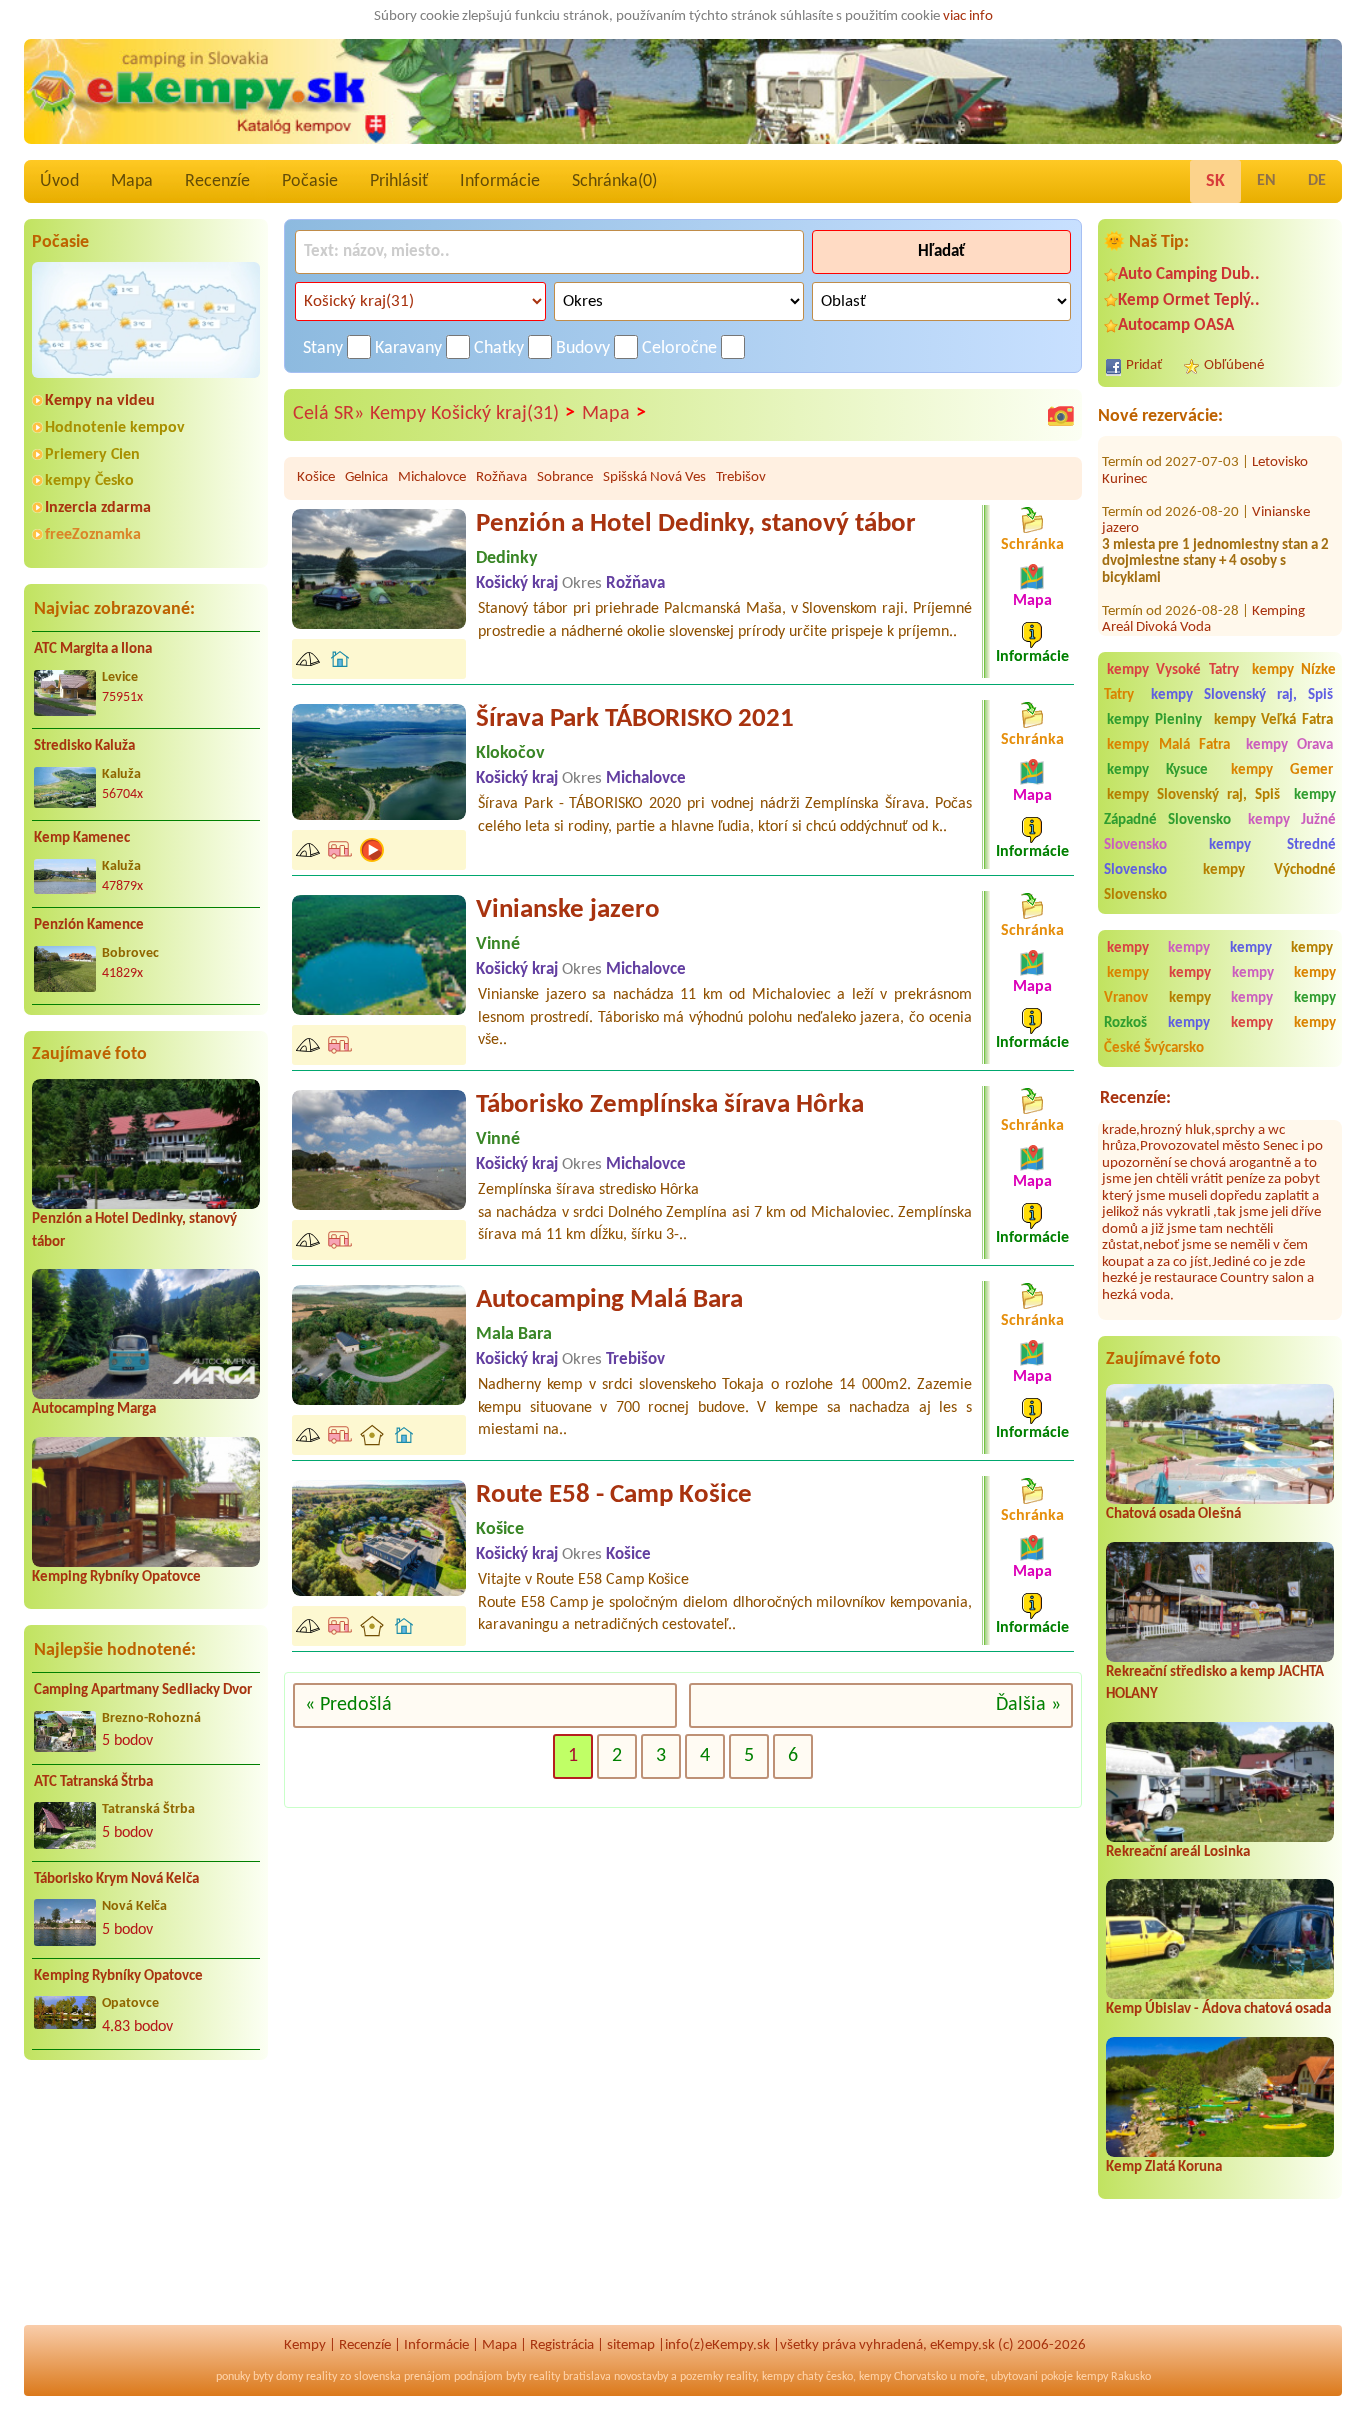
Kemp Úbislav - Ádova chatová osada (1218, 2009)
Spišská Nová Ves (654, 477)
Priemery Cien (92, 455)
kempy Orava (1290, 745)
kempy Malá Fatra (1168, 745)
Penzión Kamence (89, 925)
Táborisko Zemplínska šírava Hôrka (670, 1105)
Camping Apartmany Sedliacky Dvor (143, 1690)
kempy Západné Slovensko (1220, 808)
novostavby (641, 2377)
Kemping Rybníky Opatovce (116, 1577)
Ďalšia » (1028, 1705)
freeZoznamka (93, 535)
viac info (968, 16)
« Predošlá (348, 1705)
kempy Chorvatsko (903, 2377)
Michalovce (432, 477)
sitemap (631, 2345)
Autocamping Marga (94, 1409)
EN (1266, 181)
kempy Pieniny (1154, 720)
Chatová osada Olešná (1173, 1514)
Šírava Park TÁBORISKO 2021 (635, 719)
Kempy (305, 2345)
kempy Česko (89, 481)
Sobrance (565, 477)
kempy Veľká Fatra (1274, 720)
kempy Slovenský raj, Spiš (1242, 695)
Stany (323, 348)
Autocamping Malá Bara (609, 1300)
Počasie (310, 181)
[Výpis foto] (1061, 415)
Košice (316, 477)
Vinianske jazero (568, 910)
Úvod (59, 181)
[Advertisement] (146, 2205)
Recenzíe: (1135, 1098)
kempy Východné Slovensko (1220, 883)
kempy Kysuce (1157, 770)
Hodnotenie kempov (115, 428)
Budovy (583, 348)
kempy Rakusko (1113, 2377)
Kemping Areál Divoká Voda (1203, 581)
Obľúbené (1234, 365)
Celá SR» (328, 414)
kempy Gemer (1282, 770)
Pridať (1144, 365)
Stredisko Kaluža (84, 746)
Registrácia (562, 2345)
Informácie (500, 181)
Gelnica (366, 477)
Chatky (499, 348)
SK (1215, 181)
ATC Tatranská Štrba (93, 1782)
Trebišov (741, 477)
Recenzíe (217, 181)
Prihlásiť (399, 181)
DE (1317, 181)
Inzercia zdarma (98, 508)
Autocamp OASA (1176, 325)
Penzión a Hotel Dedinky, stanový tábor (696, 524)
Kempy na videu (100, 401)
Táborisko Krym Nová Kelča (116, 1879)
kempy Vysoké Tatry (1173, 670)
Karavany (408, 348)
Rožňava (501, 477)
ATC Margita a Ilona (93, 649)
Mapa (132, 181)
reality (321, 2377)
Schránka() (614, 181)
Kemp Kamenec (82, 838)
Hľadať (941, 251)
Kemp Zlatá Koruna (1164, 2167)
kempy (1134, 948)
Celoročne (679, 348)
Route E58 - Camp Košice (614, 1495)
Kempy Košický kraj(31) (472, 413)
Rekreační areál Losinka (1178, 1852)
